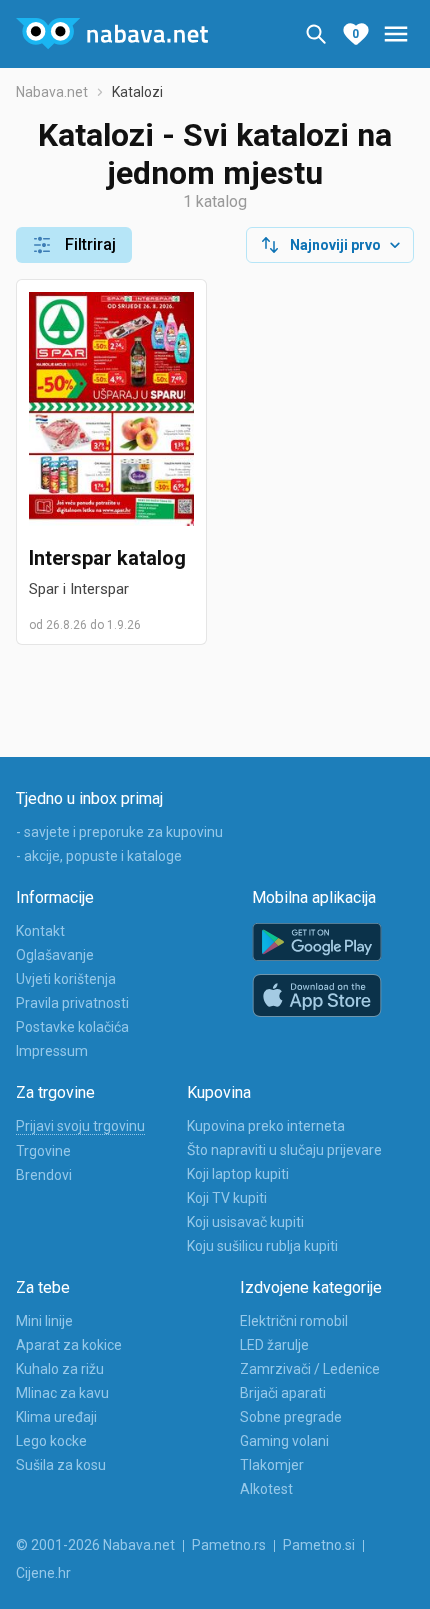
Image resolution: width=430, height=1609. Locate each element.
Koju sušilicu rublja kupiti (262, 1246)
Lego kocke (51, 1441)
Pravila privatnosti (72, 1003)
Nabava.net (52, 92)
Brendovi (44, 1175)
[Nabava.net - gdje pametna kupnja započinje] (112, 34)
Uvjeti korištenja (66, 979)
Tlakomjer (272, 1465)
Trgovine (43, 1151)
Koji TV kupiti (227, 1198)
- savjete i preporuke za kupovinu (119, 832)
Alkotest (266, 1489)
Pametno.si (319, 1545)
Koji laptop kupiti (238, 1174)
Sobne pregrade (291, 1417)
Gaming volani (284, 1441)
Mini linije (44, 1321)
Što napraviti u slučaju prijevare (284, 1150)
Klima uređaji (56, 1417)
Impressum (52, 1051)
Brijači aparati (283, 1393)
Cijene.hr (43, 1573)
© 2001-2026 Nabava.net (95, 1545)
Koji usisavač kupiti (245, 1222)
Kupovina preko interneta (266, 1126)
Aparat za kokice (69, 1345)
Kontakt (40, 931)
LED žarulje (274, 1345)
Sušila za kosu (61, 1465)
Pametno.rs (229, 1545)
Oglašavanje (55, 955)
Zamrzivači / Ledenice (310, 1369)
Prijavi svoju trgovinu (80, 1126)
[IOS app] (317, 996)
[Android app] (317, 942)
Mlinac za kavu (62, 1393)
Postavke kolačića (72, 1027)
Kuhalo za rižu (60, 1369)
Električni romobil (294, 1321)
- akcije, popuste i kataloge (99, 856)
